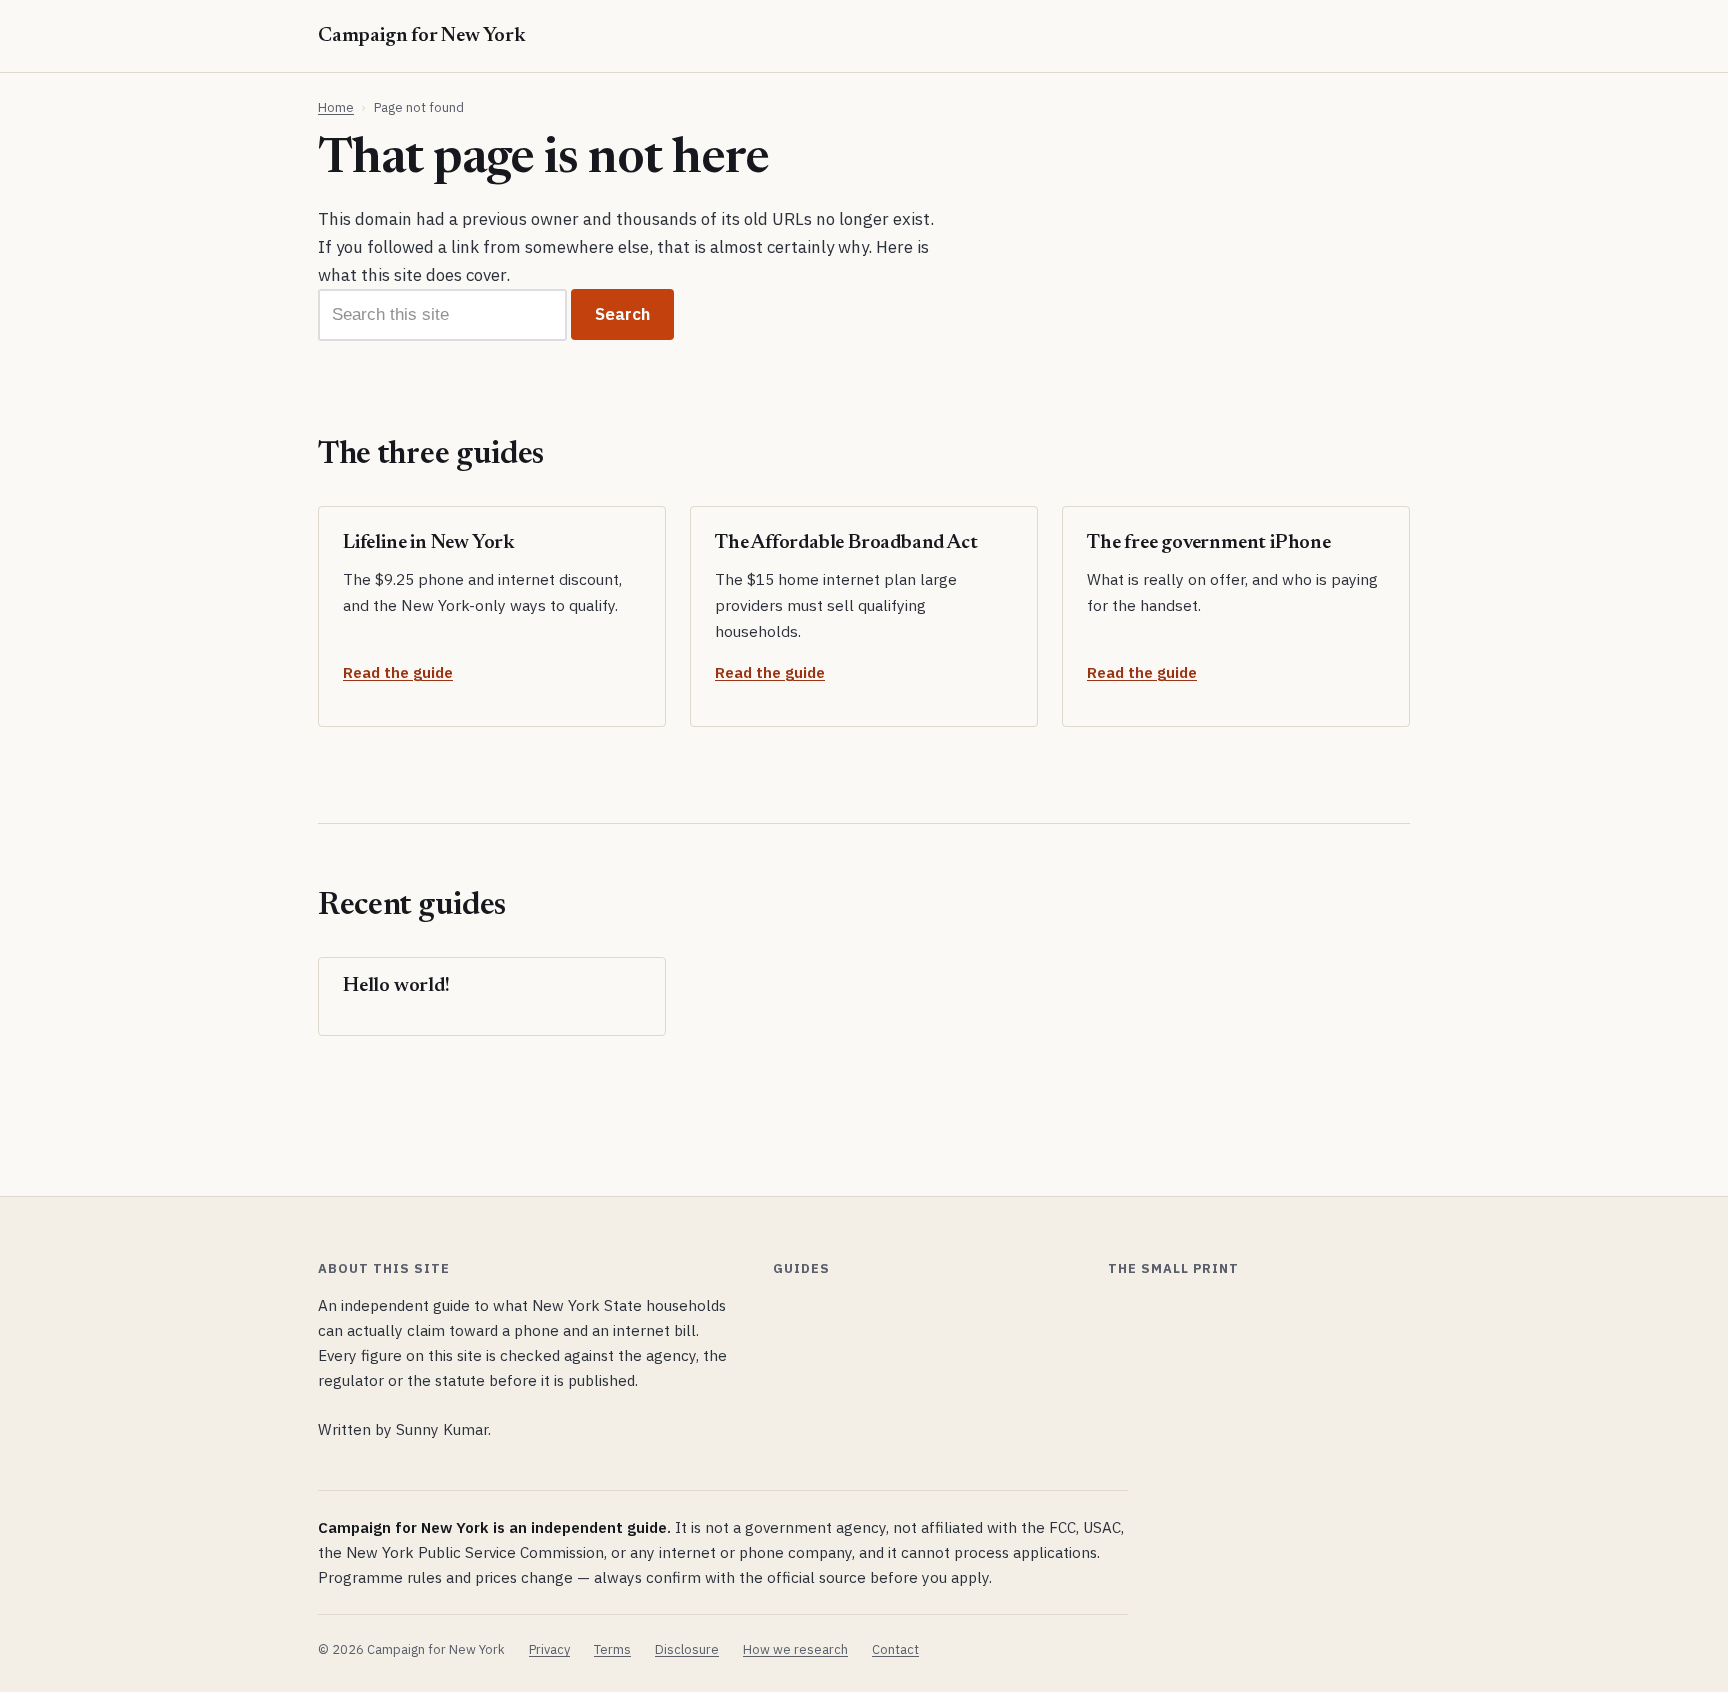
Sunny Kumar (442, 1429)
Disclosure (687, 1649)
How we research (795, 1649)
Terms (612, 1649)
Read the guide (398, 672)
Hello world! (396, 986)
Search (622, 314)
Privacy (549, 1649)
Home (336, 107)
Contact (895, 1649)
